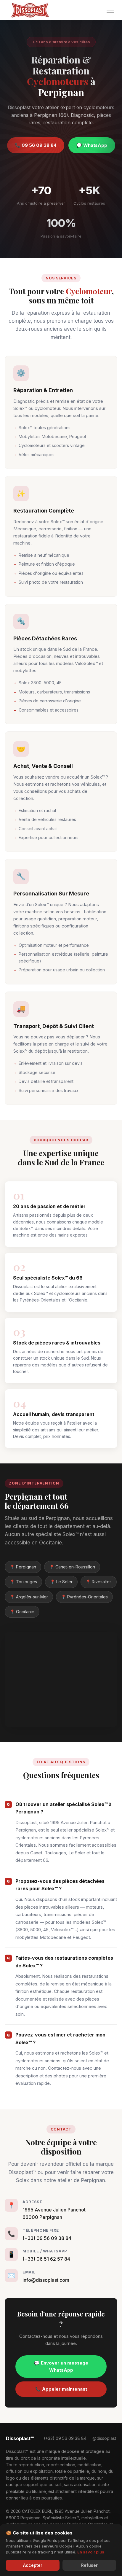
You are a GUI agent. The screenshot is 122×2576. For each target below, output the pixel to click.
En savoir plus (91, 2552)
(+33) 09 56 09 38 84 (47, 2238)
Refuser (89, 2565)
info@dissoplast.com (46, 2280)
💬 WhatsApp (92, 145)
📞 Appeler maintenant (61, 2389)
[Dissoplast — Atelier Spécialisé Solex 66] (30, 10)
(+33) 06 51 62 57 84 (46, 2259)
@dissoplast (104, 2438)
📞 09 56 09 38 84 (36, 145)
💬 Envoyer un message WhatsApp (61, 2366)
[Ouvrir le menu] (110, 10)
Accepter (33, 2565)
